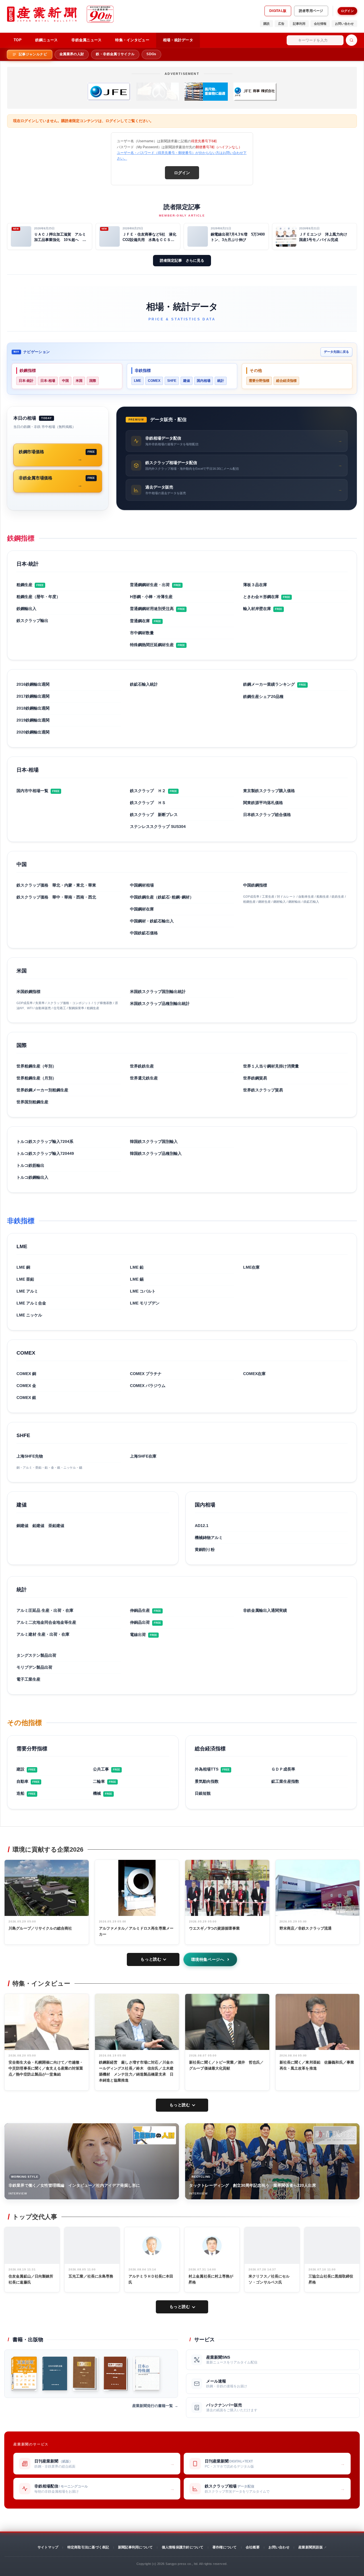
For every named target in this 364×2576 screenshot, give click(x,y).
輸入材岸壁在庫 (257, 609)
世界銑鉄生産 (142, 1066)
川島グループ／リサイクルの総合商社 (40, 1928)
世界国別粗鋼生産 (32, 1102)
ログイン (347, 11)
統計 (221, 381)
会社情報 (320, 24)
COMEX (154, 381)
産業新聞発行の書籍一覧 (153, 2406)
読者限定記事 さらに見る (182, 260)
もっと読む (151, 1959)
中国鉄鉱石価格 (144, 933)
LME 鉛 (137, 1267)
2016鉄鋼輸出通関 (33, 684)
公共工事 (101, 1769)
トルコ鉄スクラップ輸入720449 (45, 1153)
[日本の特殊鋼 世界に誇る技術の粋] (146, 2374)
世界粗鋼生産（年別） (36, 1066)
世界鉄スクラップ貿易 (263, 1090)
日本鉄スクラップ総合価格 (267, 815)
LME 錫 (137, 1279)
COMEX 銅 (26, 1374)
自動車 (22, 1781)
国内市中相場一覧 (32, 791)
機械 (97, 1793)
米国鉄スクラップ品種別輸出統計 (160, 1003)
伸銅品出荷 (140, 1622)
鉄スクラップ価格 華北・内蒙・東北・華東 (56, 885)
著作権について (225, 2547)
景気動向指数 (207, 1781)
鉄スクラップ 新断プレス (154, 815)
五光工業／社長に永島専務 (91, 2276)
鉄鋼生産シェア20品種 (263, 696)
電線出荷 (138, 1635)
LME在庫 (251, 1267)
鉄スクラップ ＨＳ (148, 803)
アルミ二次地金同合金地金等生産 (46, 1622)
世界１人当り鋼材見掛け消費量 (271, 1066)
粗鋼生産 (24, 585)
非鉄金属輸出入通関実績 (265, 1610)
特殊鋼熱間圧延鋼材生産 (152, 645)
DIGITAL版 (278, 11)
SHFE (172, 381)
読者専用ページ (311, 11)
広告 (281, 24)
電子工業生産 (28, 1679)
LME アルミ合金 (31, 1303)
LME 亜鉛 (25, 1279)
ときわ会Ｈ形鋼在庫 (261, 597)
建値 (187, 381)
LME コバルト (143, 1291)
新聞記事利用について (135, 2547)
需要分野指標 (259, 381)
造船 (20, 1793)
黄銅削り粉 (205, 1549)
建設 (20, 1769)
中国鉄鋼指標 (255, 885)
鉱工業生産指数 (285, 1781)
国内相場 (204, 381)
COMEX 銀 (26, 1398)
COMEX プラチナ (146, 1374)
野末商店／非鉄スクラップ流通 (306, 1928)
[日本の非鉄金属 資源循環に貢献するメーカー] (55, 2374)
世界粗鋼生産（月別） (36, 1078)
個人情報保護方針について (183, 2547)
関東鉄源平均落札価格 (263, 803)
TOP (18, 40)
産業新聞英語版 (311, 2547)
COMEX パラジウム (148, 1386)
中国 (65, 381)
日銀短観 (203, 1793)
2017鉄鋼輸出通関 (33, 696)
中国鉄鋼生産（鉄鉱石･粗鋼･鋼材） (162, 897)
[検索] (351, 40)
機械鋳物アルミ (209, 1538)
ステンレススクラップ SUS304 (158, 827)
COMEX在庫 (254, 1374)
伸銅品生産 (140, 1610)
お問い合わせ (344, 24)
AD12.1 (202, 1526)
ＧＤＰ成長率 (283, 1769)
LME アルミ (27, 1291)
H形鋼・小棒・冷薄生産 (151, 597)
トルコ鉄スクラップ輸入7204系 (45, 1141)
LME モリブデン (145, 1303)
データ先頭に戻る (336, 352)
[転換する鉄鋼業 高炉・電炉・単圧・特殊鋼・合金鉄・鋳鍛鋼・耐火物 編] (116, 2374)
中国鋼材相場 (142, 885)
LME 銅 (23, 1267)
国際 (93, 381)
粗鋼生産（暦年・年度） (38, 597)
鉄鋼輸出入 (26, 609)
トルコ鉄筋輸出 (30, 1165)
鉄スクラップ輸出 (32, 621)
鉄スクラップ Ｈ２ (148, 791)
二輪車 (99, 1781)
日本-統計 (26, 381)
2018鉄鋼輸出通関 (33, 708)
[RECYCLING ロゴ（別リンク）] (335, 2135)
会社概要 (253, 2547)
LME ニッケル (29, 1315)
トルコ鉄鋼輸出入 (32, 1177)
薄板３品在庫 (255, 585)
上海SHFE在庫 (143, 1456)
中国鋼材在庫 (142, 909)
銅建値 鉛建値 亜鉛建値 (40, 1526)
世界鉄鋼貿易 (255, 1078)
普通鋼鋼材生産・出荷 (150, 585)
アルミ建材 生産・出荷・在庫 (43, 1634)
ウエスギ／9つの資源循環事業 (214, 1928)
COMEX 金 (26, 1386)
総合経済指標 (286, 381)
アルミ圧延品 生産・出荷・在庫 (45, 1610)
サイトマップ (48, 2547)
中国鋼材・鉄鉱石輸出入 (152, 921)
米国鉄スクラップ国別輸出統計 (158, 992)
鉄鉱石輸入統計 (144, 684)
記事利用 (299, 24)
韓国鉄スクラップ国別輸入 (154, 1141)
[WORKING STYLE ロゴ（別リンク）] (154, 2135)
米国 (79, 381)
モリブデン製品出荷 (34, 1667)
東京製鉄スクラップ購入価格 (269, 791)
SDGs (151, 54)
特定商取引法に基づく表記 (88, 2547)
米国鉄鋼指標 (28, 992)
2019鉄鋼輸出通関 (33, 720)
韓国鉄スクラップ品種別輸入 (156, 1153)
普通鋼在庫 (140, 621)
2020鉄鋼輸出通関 (33, 732)
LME (137, 381)
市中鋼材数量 (142, 633)
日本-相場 (48, 381)
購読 (266, 24)
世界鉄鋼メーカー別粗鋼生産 (42, 1090)
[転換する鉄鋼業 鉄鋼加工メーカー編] (85, 2374)
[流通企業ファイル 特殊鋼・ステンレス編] (24, 2374)
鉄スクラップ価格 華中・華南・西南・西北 (56, 897)
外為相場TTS (207, 1769)
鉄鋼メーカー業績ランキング (269, 684)
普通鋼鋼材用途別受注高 (152, 609)
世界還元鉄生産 (144, 1078)
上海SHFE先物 (30, 1456)
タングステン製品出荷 (36, 1655)
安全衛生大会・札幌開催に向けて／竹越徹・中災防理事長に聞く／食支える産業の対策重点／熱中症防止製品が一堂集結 (46, 2068)
